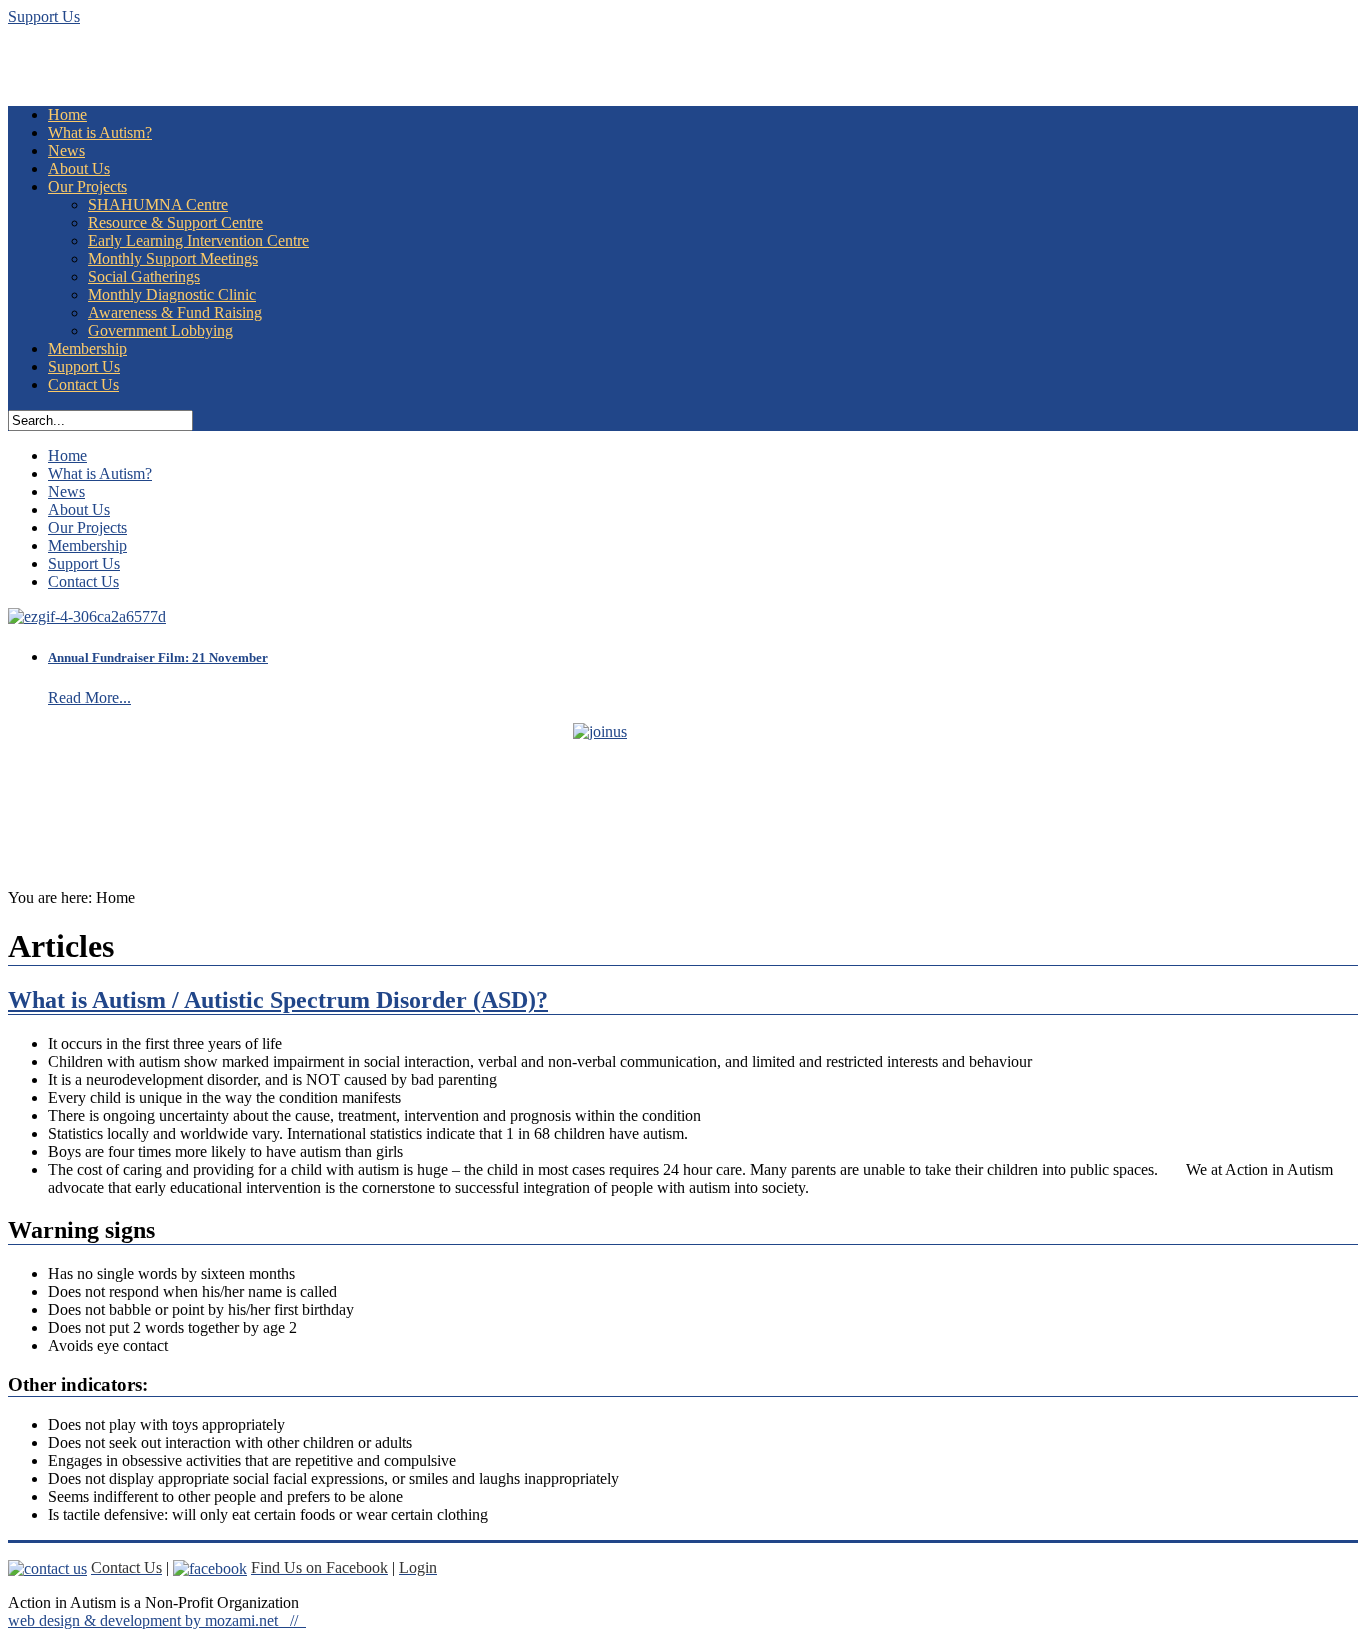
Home (67, 114)
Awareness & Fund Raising (175, 312)
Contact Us (83, 384)
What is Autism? (100, 132)
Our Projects (87, 186)
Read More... (89, 697)
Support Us (44, 16)
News (66, 150)
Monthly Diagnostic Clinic (172, 294)
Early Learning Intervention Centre (198, 240)
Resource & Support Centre (175, 222)
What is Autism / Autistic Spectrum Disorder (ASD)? (278, 1000)
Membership (87, 348)
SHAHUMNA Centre (158, 204)
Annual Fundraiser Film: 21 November (158, 657)
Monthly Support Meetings (173, 258)
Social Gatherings (144, 276)
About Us (79, 168)
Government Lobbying (160, 330)
